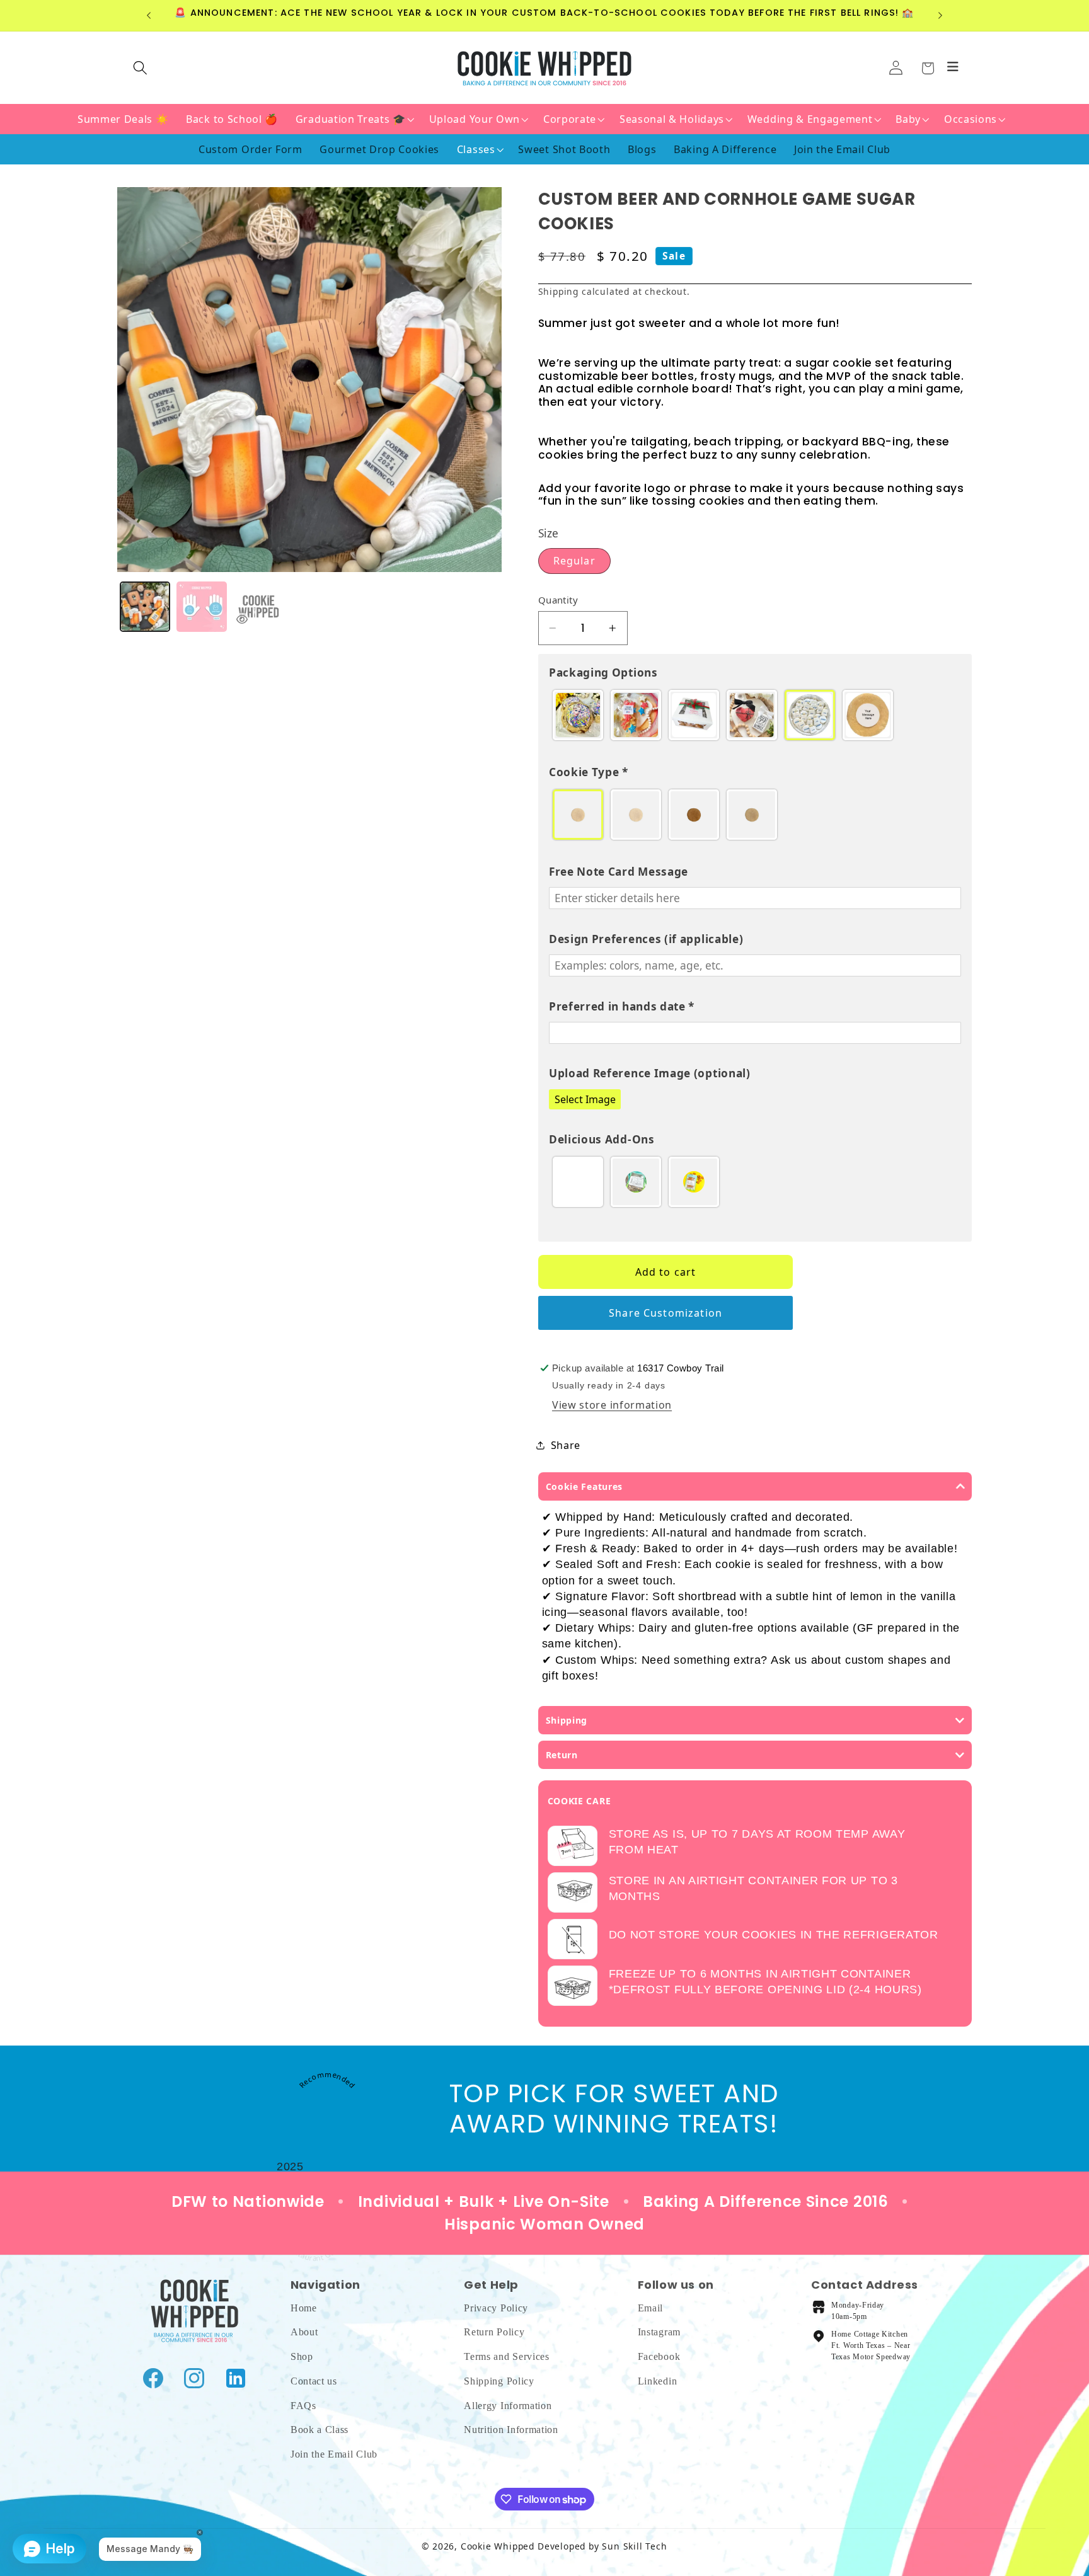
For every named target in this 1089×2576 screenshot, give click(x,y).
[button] (927, 68)
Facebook (659, 2356)
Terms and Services (506, 2356)
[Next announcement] (940, 16)
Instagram (659, 2332)
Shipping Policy (499, 2380)
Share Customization (665, 1313)
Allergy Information (508, 2405)
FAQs (303, 2405)
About (304, 2332)
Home (304, 2307)
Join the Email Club (334, 2453)
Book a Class (320, 2430)
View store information (612, 1405)
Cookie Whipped (498, 2546)
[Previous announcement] (149, 16)
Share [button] (566, 1445)
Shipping (558, 291)
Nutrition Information (511, 2430)
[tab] (145, 607)
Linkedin (658, 2380)
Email (650, 2307)
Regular (574, 561)
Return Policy (494, 2332)
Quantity (558, 600)
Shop (302, 2356)
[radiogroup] (755, 715)
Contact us (314, 2380)
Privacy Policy (496, 2307)
